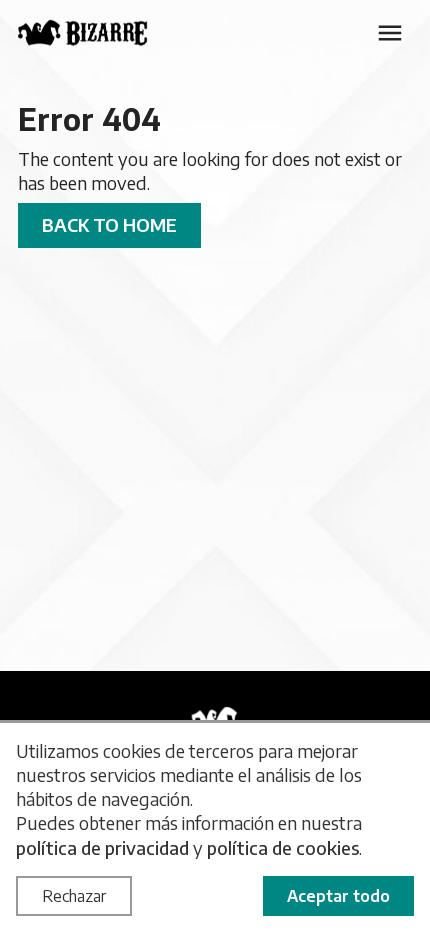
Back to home (109, 224)
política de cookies (283, 847)
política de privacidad (102, 847)
